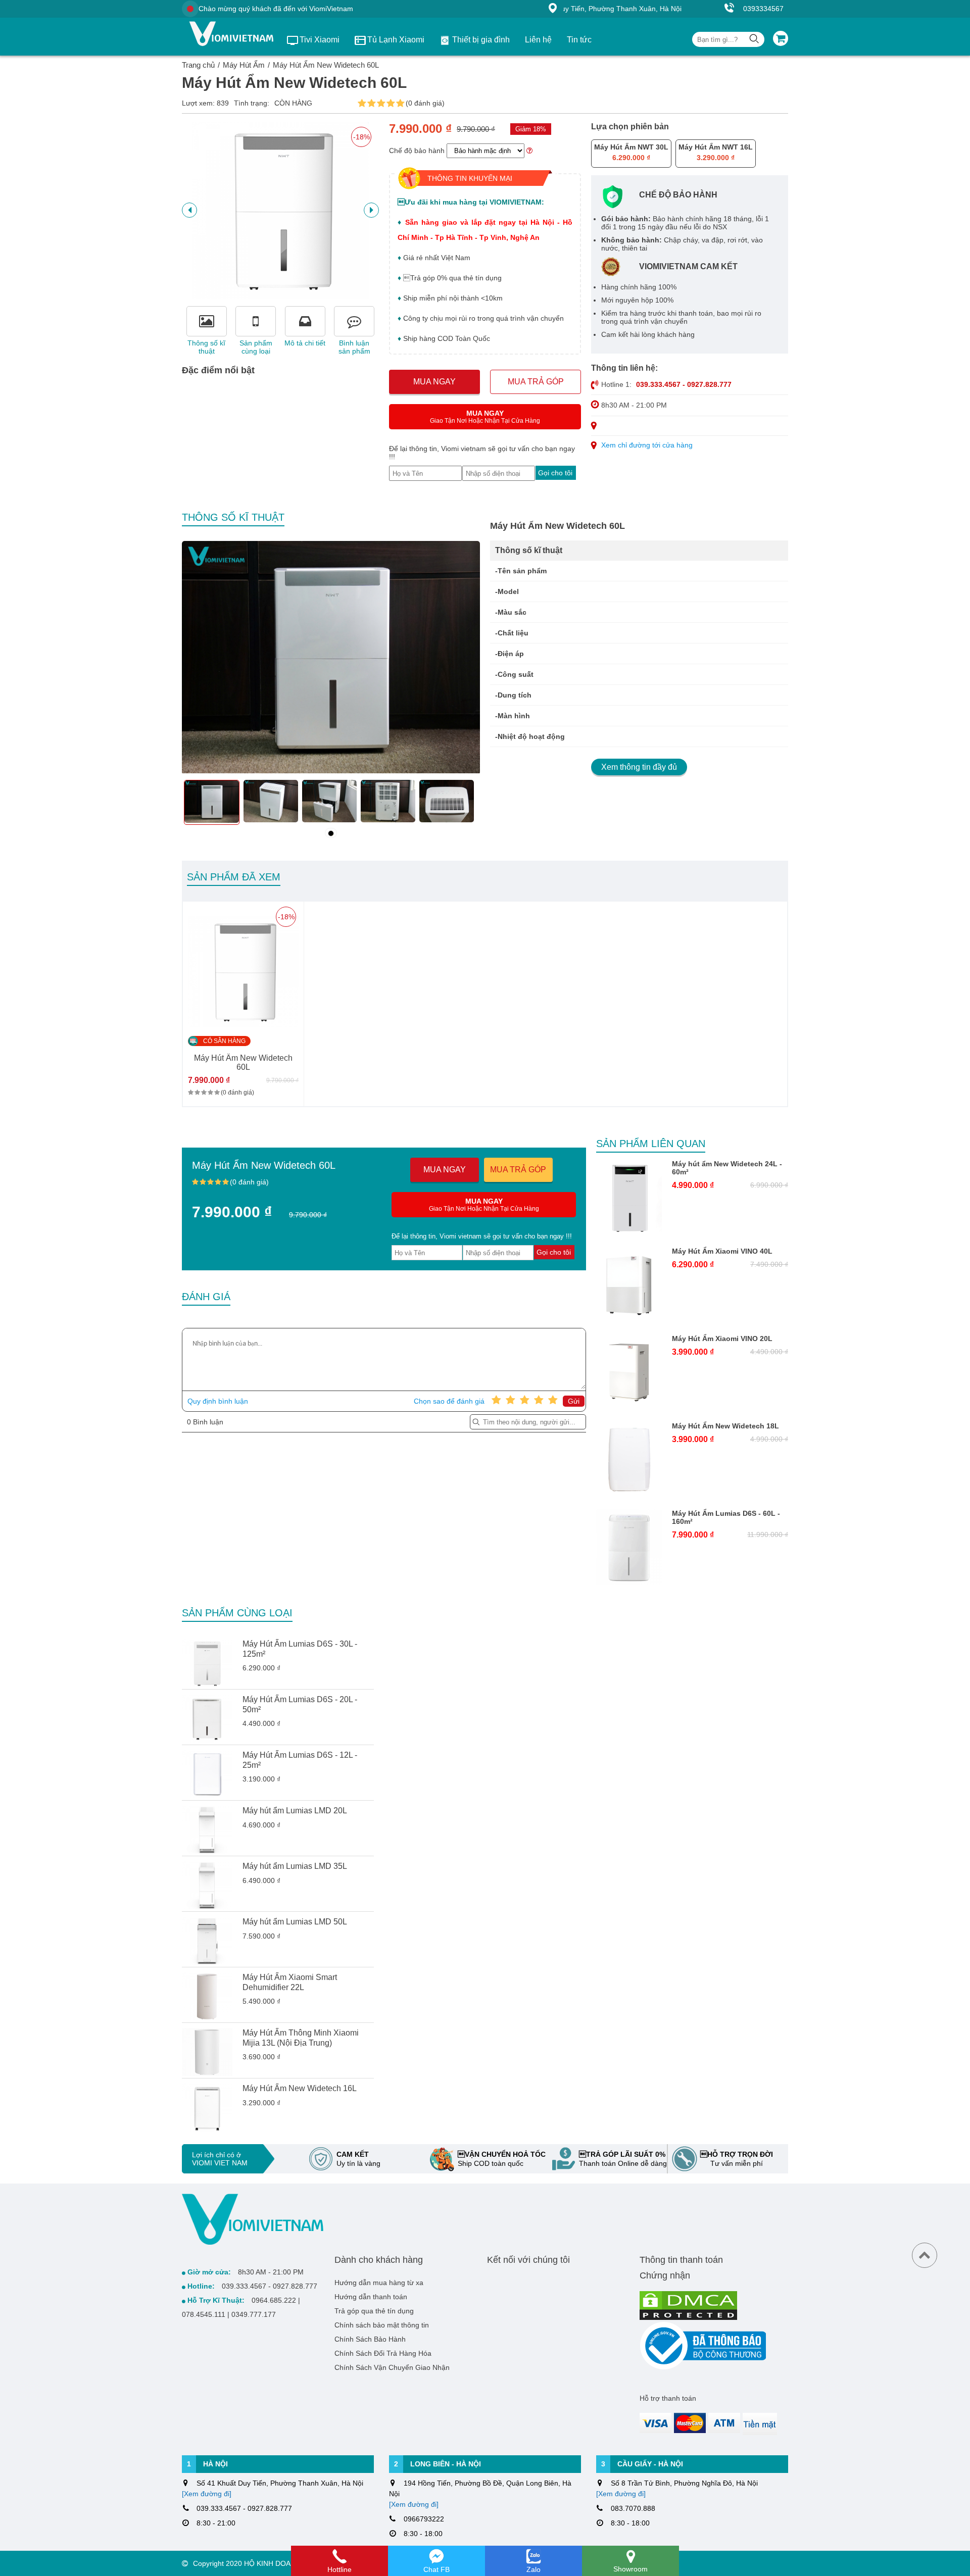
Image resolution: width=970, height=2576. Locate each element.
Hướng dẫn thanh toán (371, 2297)
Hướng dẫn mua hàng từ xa (379, 2283)
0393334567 (763, 9)
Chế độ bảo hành (417, 151)
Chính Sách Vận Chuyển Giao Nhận (392, 2367)
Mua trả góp (536, 382)
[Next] (189, 210)
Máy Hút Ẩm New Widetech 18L (725, 1426)
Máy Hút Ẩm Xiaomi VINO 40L (722, 1251)
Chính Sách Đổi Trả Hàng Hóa (383, 2353)
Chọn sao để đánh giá (449, 1401)
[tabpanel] (212, 802)
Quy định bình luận (218, 1401)
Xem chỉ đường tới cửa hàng (647, 445)
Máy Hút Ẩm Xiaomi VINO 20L (722, 1339)
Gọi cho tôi (555, 473)
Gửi (574, 1401)
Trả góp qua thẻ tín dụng (374, 2311)
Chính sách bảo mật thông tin (382, 2325)
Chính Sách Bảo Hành (370, 2339)
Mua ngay (434, 382)
